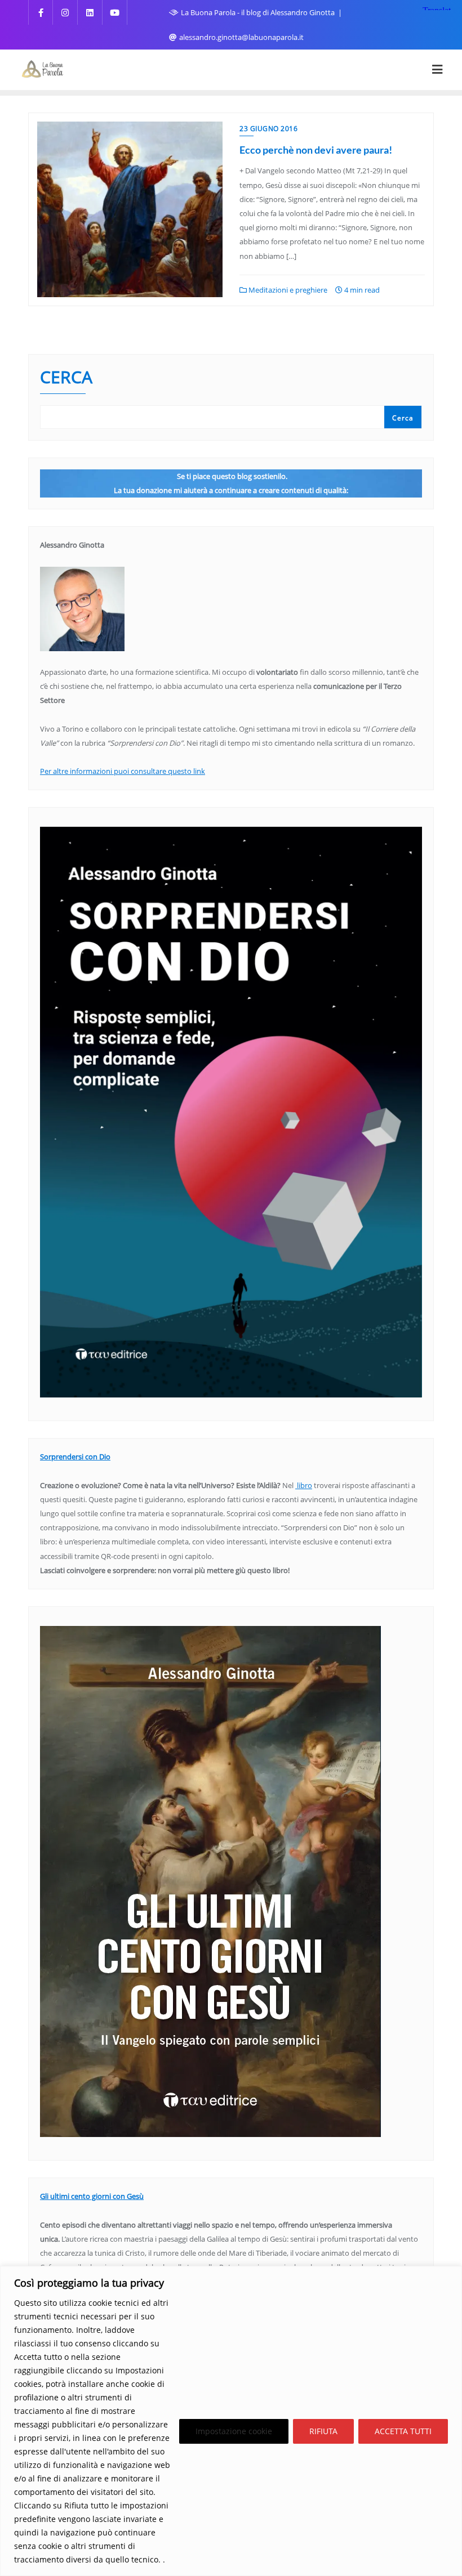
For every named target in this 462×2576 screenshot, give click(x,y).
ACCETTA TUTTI (403, 2431)
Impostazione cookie (234, 2431)
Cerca (66, 378)
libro (304, 1485)
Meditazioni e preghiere (287, 290)
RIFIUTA (323, 2431)
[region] (231, 2421)
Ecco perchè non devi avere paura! (316, 150)
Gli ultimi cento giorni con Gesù (92, 2196)
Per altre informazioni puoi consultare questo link (123, 771)
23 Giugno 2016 (268, 129)
